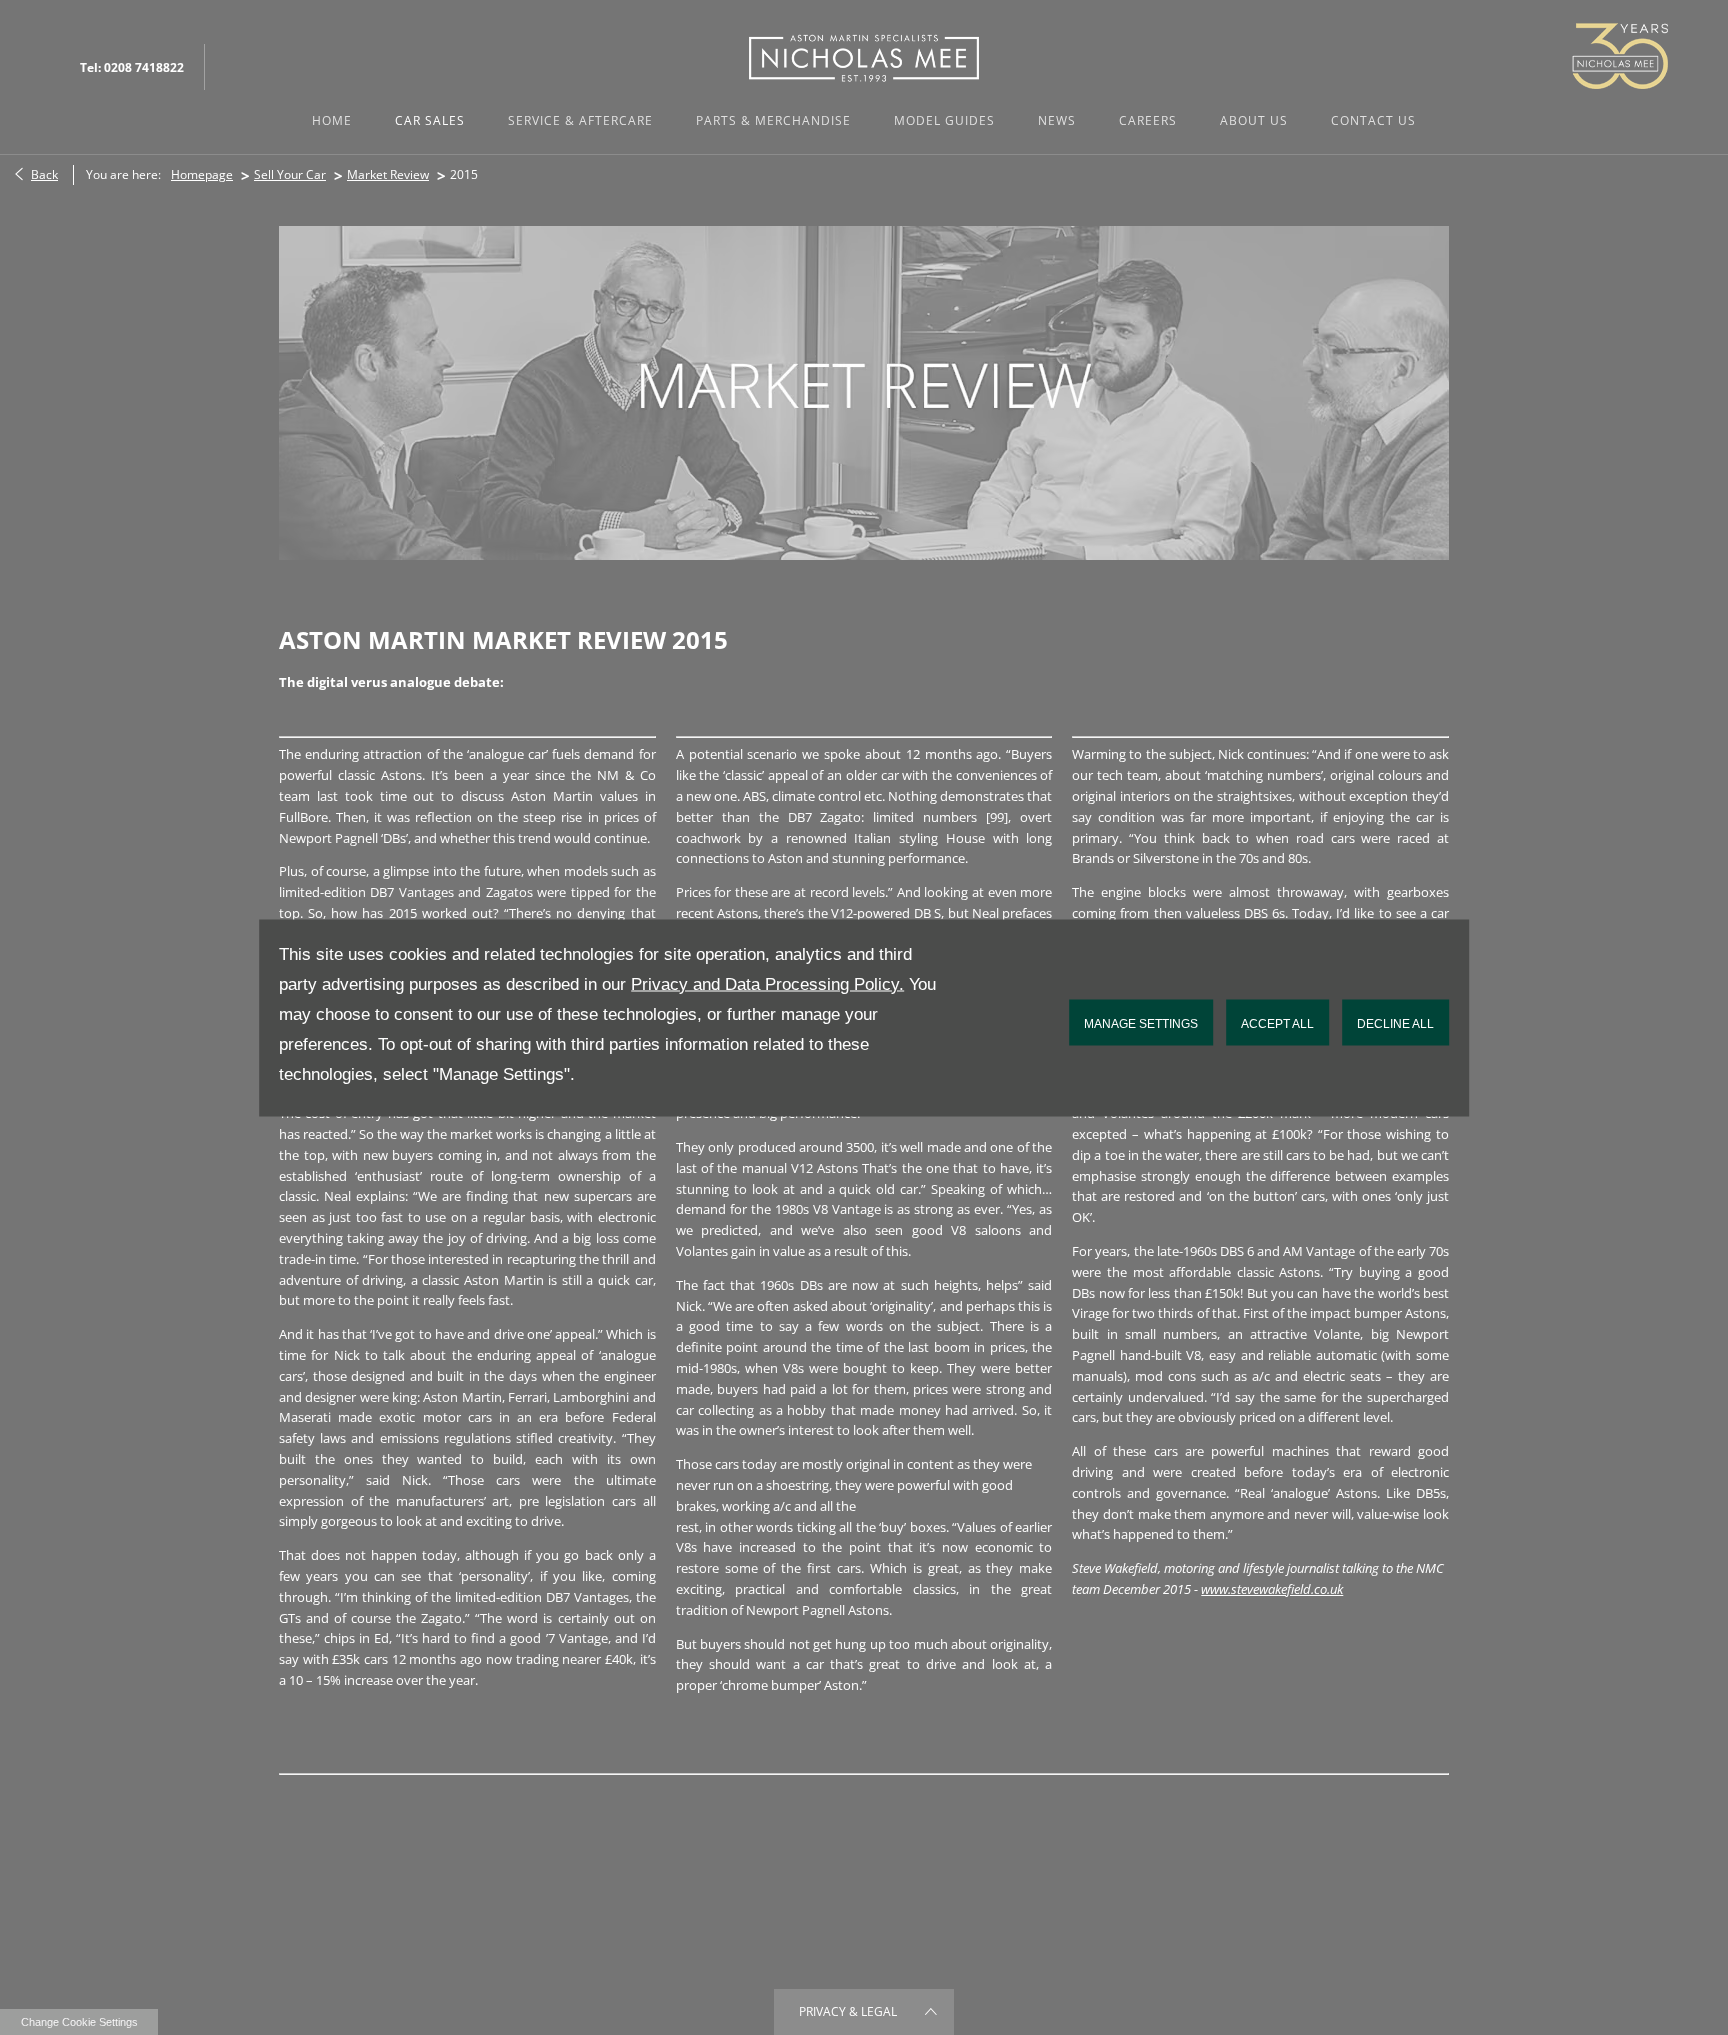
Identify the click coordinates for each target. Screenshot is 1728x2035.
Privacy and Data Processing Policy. (767, 983)
